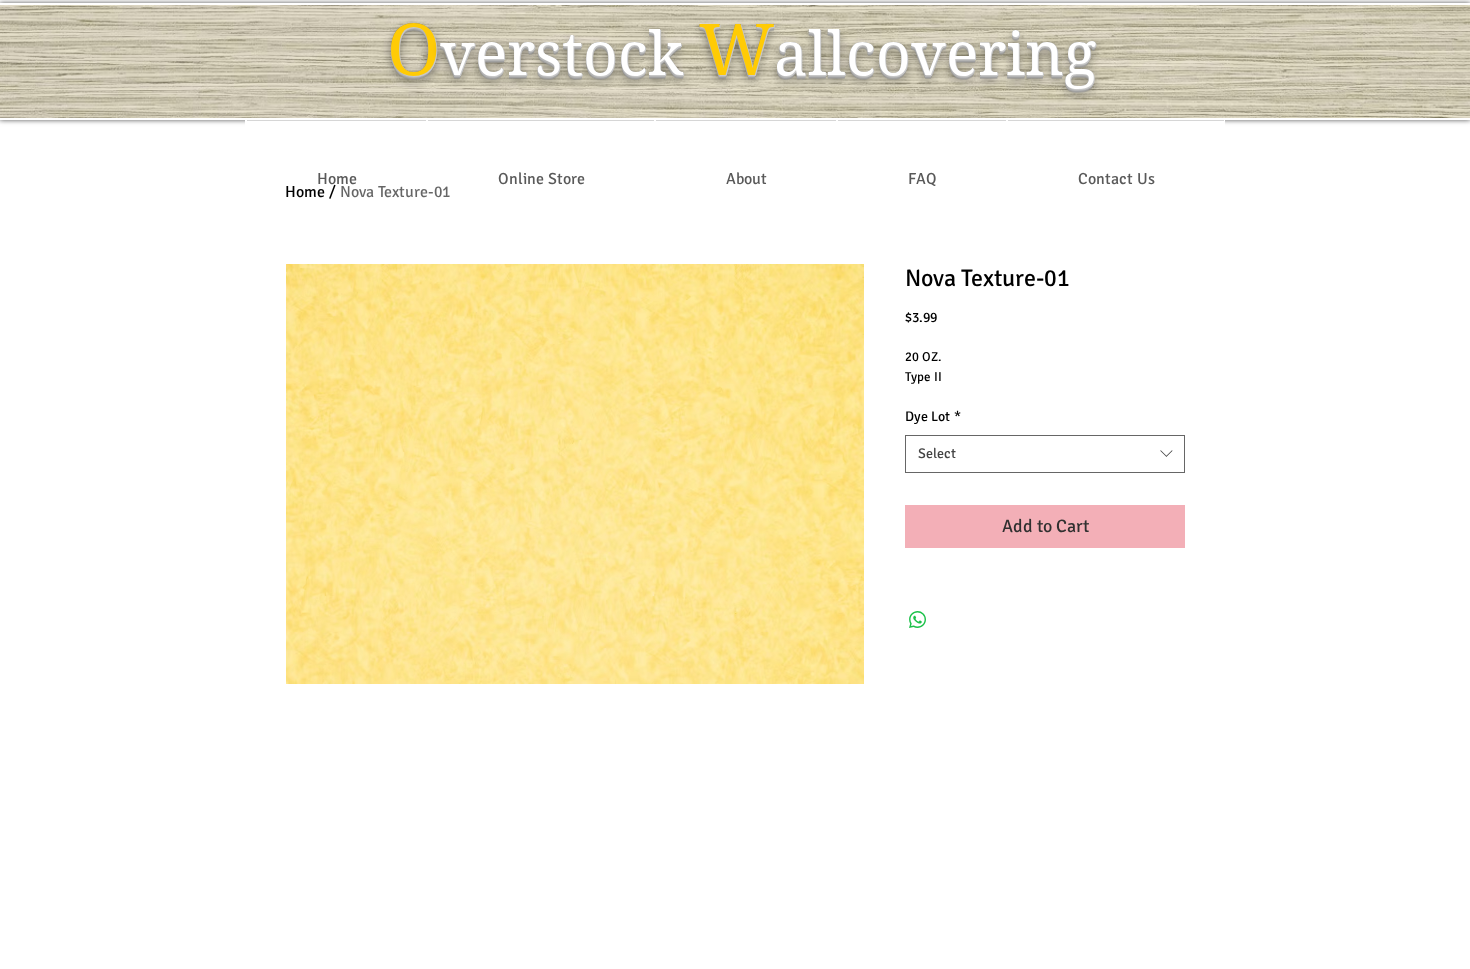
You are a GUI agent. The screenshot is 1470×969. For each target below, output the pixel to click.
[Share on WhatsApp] (918, 620)
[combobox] (1045, 454)
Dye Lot (933, 416)
